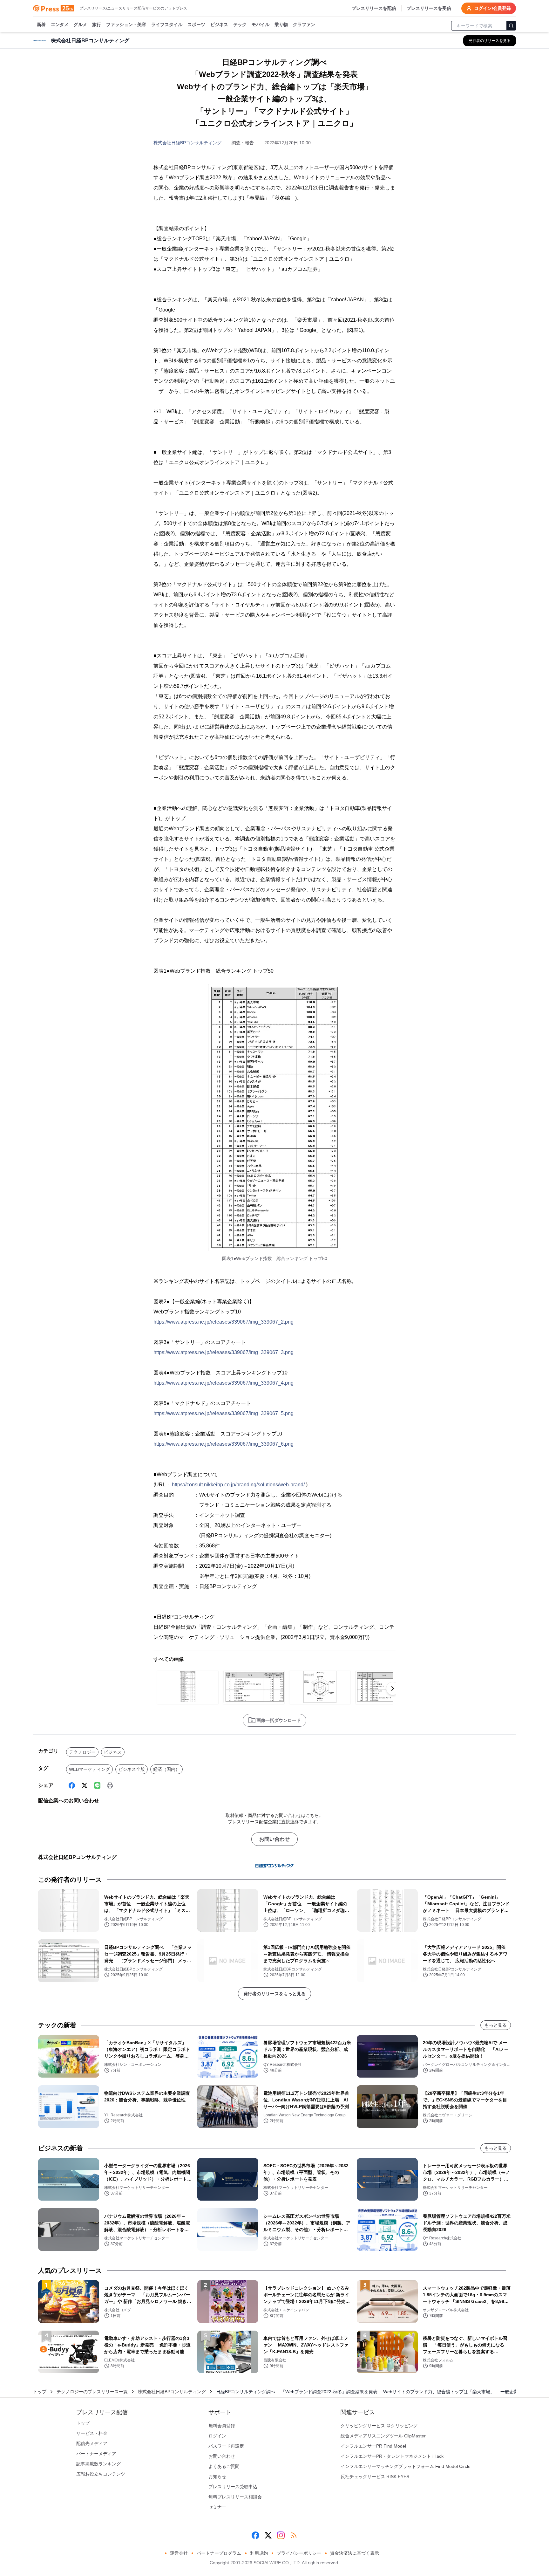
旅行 (97, 24)
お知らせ (217, 2477)
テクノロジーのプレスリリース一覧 (92, 2392)
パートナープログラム (219, 2553)
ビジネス (219, 24)
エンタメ (60, 24)
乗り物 (281, 24)
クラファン (304, 24)
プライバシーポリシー (299, 2553)
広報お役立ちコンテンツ (101, 2474)
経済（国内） (166, 1769)
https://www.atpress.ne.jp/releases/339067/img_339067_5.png (224, 1413)
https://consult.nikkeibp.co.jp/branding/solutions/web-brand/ (238, 1485)
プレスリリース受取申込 (233, 2487)
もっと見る (496, 2025)
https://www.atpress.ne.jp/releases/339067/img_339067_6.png (224, 1444)
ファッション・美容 (126, 24)
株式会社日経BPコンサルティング (187, 143)
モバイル (261, 24)
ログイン (217, 2436)
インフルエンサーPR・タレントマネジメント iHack (392, 2456)
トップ (40, 2392)
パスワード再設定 (226, 2446)
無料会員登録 (222, 2426)
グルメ (80, 24)
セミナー (217, 2507)
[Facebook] (72, 1785)
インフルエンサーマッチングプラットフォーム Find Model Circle (406, 2466)
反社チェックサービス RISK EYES (375, 2477)
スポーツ (196, 24)
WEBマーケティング (89, 1769)
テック (240, 24)
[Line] (97, 1785)
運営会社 (179, 2553)
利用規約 (259, 2553)
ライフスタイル (167, 24)
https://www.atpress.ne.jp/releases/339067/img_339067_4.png (224, 1383)
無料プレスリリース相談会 (235, 2497)
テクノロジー (82, 1752)
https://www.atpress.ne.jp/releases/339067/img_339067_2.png (224, 1322)
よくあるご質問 (224, 2466)
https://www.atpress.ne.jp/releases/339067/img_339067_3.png (224, 1352)
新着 (41, 24)
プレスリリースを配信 (374, 8)
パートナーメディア (96, 2454)
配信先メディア (92, 2443)
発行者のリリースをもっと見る (274, 1994)
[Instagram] (281, 2535)
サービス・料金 (92, 2433)
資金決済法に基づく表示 (355, 2553)
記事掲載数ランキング (98, 2464)
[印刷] (110, 1785)
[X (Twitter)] (85, 1785)
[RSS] (294, 2535)
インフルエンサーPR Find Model (373, 2446)
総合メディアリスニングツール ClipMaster (383, 2436)
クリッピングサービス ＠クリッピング (379, 2426)
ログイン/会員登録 (492, 8)
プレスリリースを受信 (429, 8)
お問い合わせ (274, 1839)
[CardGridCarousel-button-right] (393, 1689)
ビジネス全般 (132, 1769)
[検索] (511, 26)
